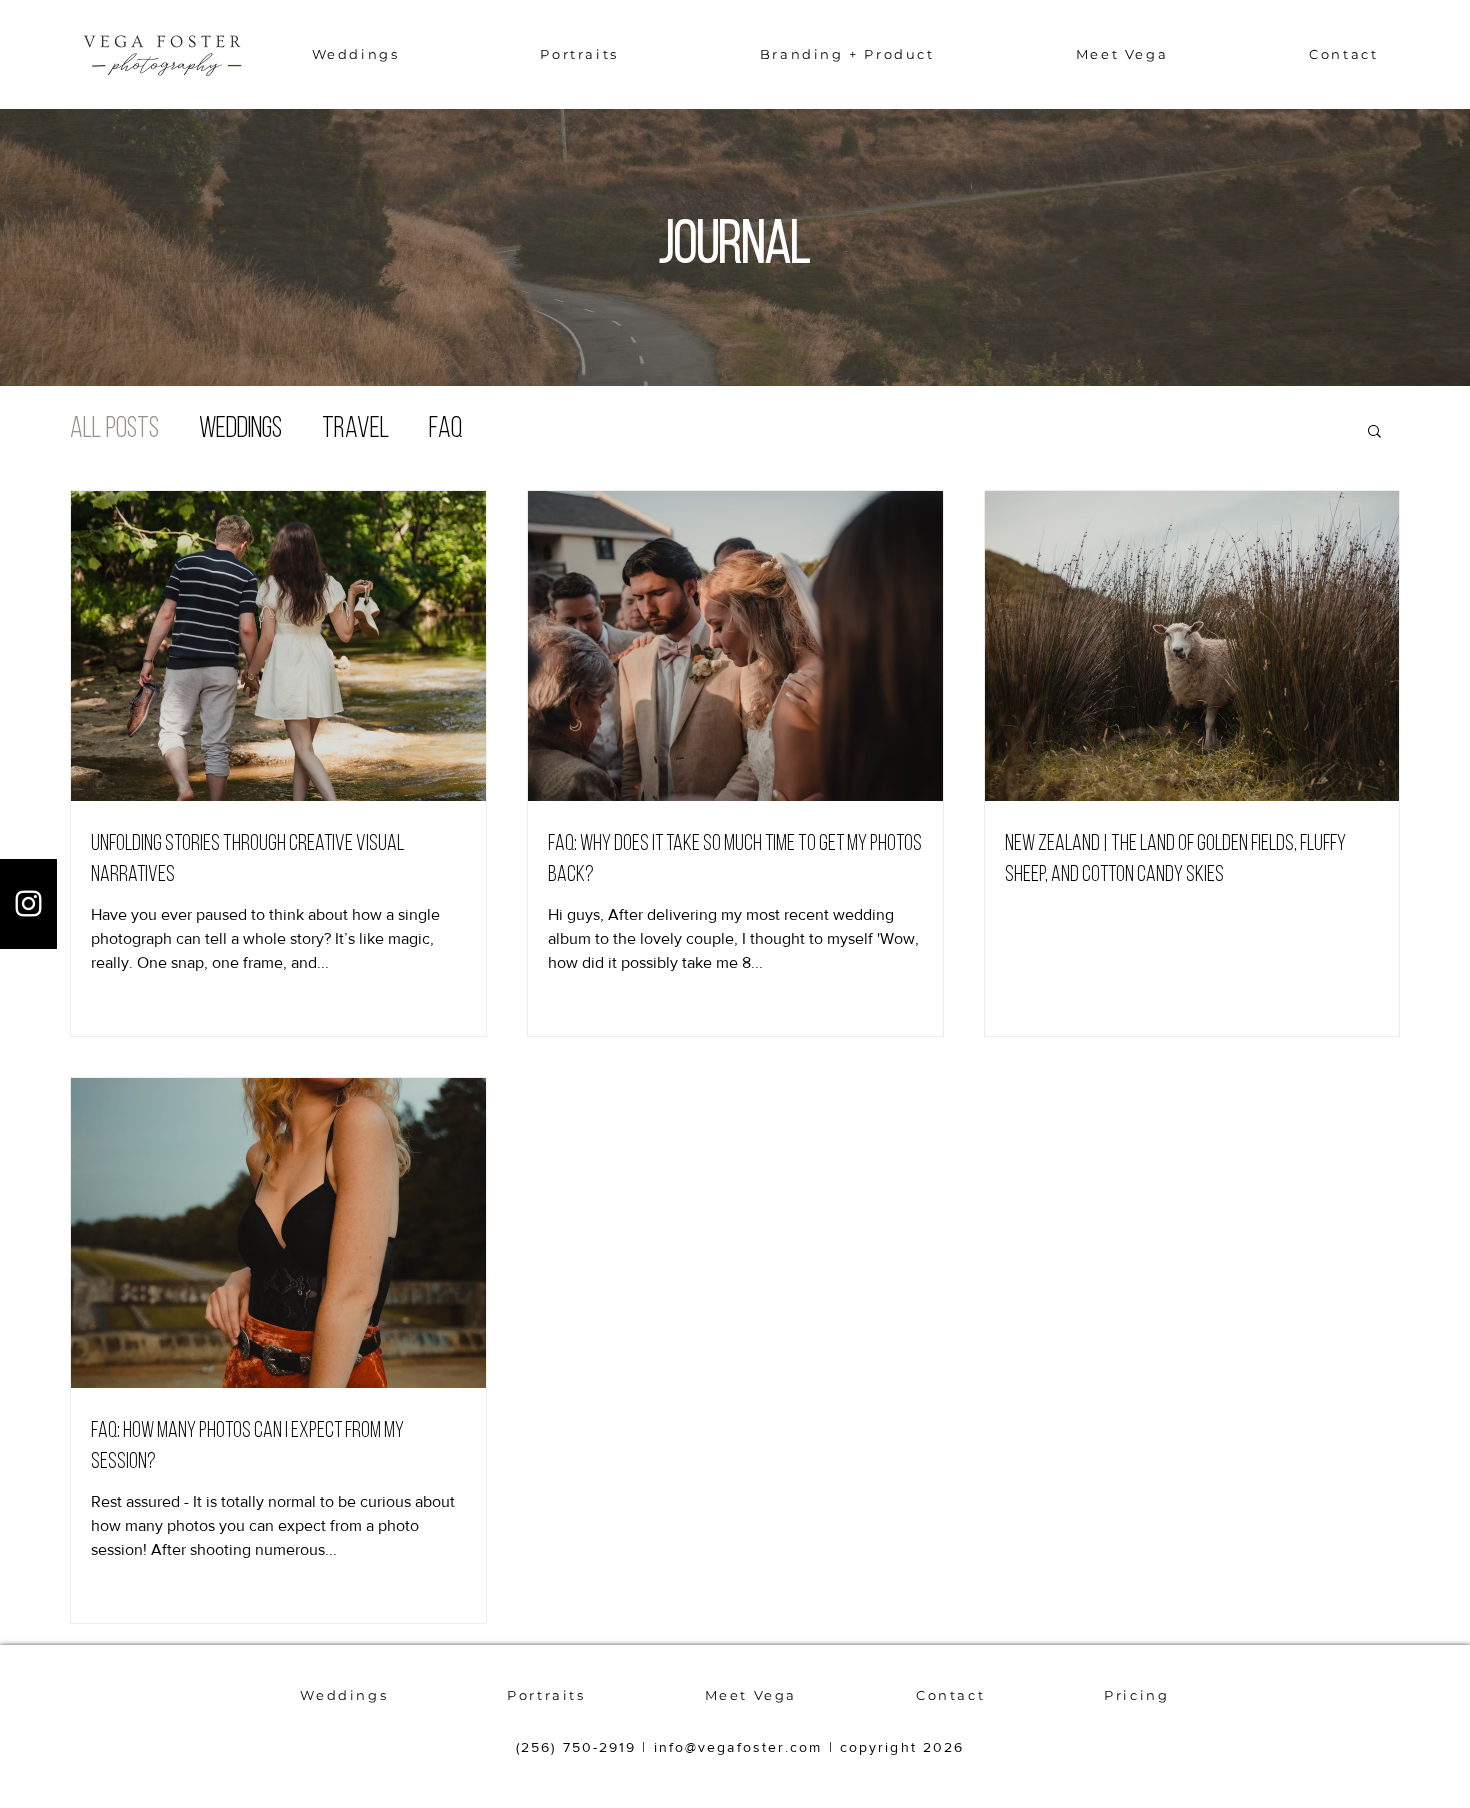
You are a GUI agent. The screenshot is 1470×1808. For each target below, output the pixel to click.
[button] (355, 54)
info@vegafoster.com (738, 1747)
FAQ (446, 429)
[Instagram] (28, 903)
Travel (355, 429)
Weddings (240, 429)
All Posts (114, 429)
